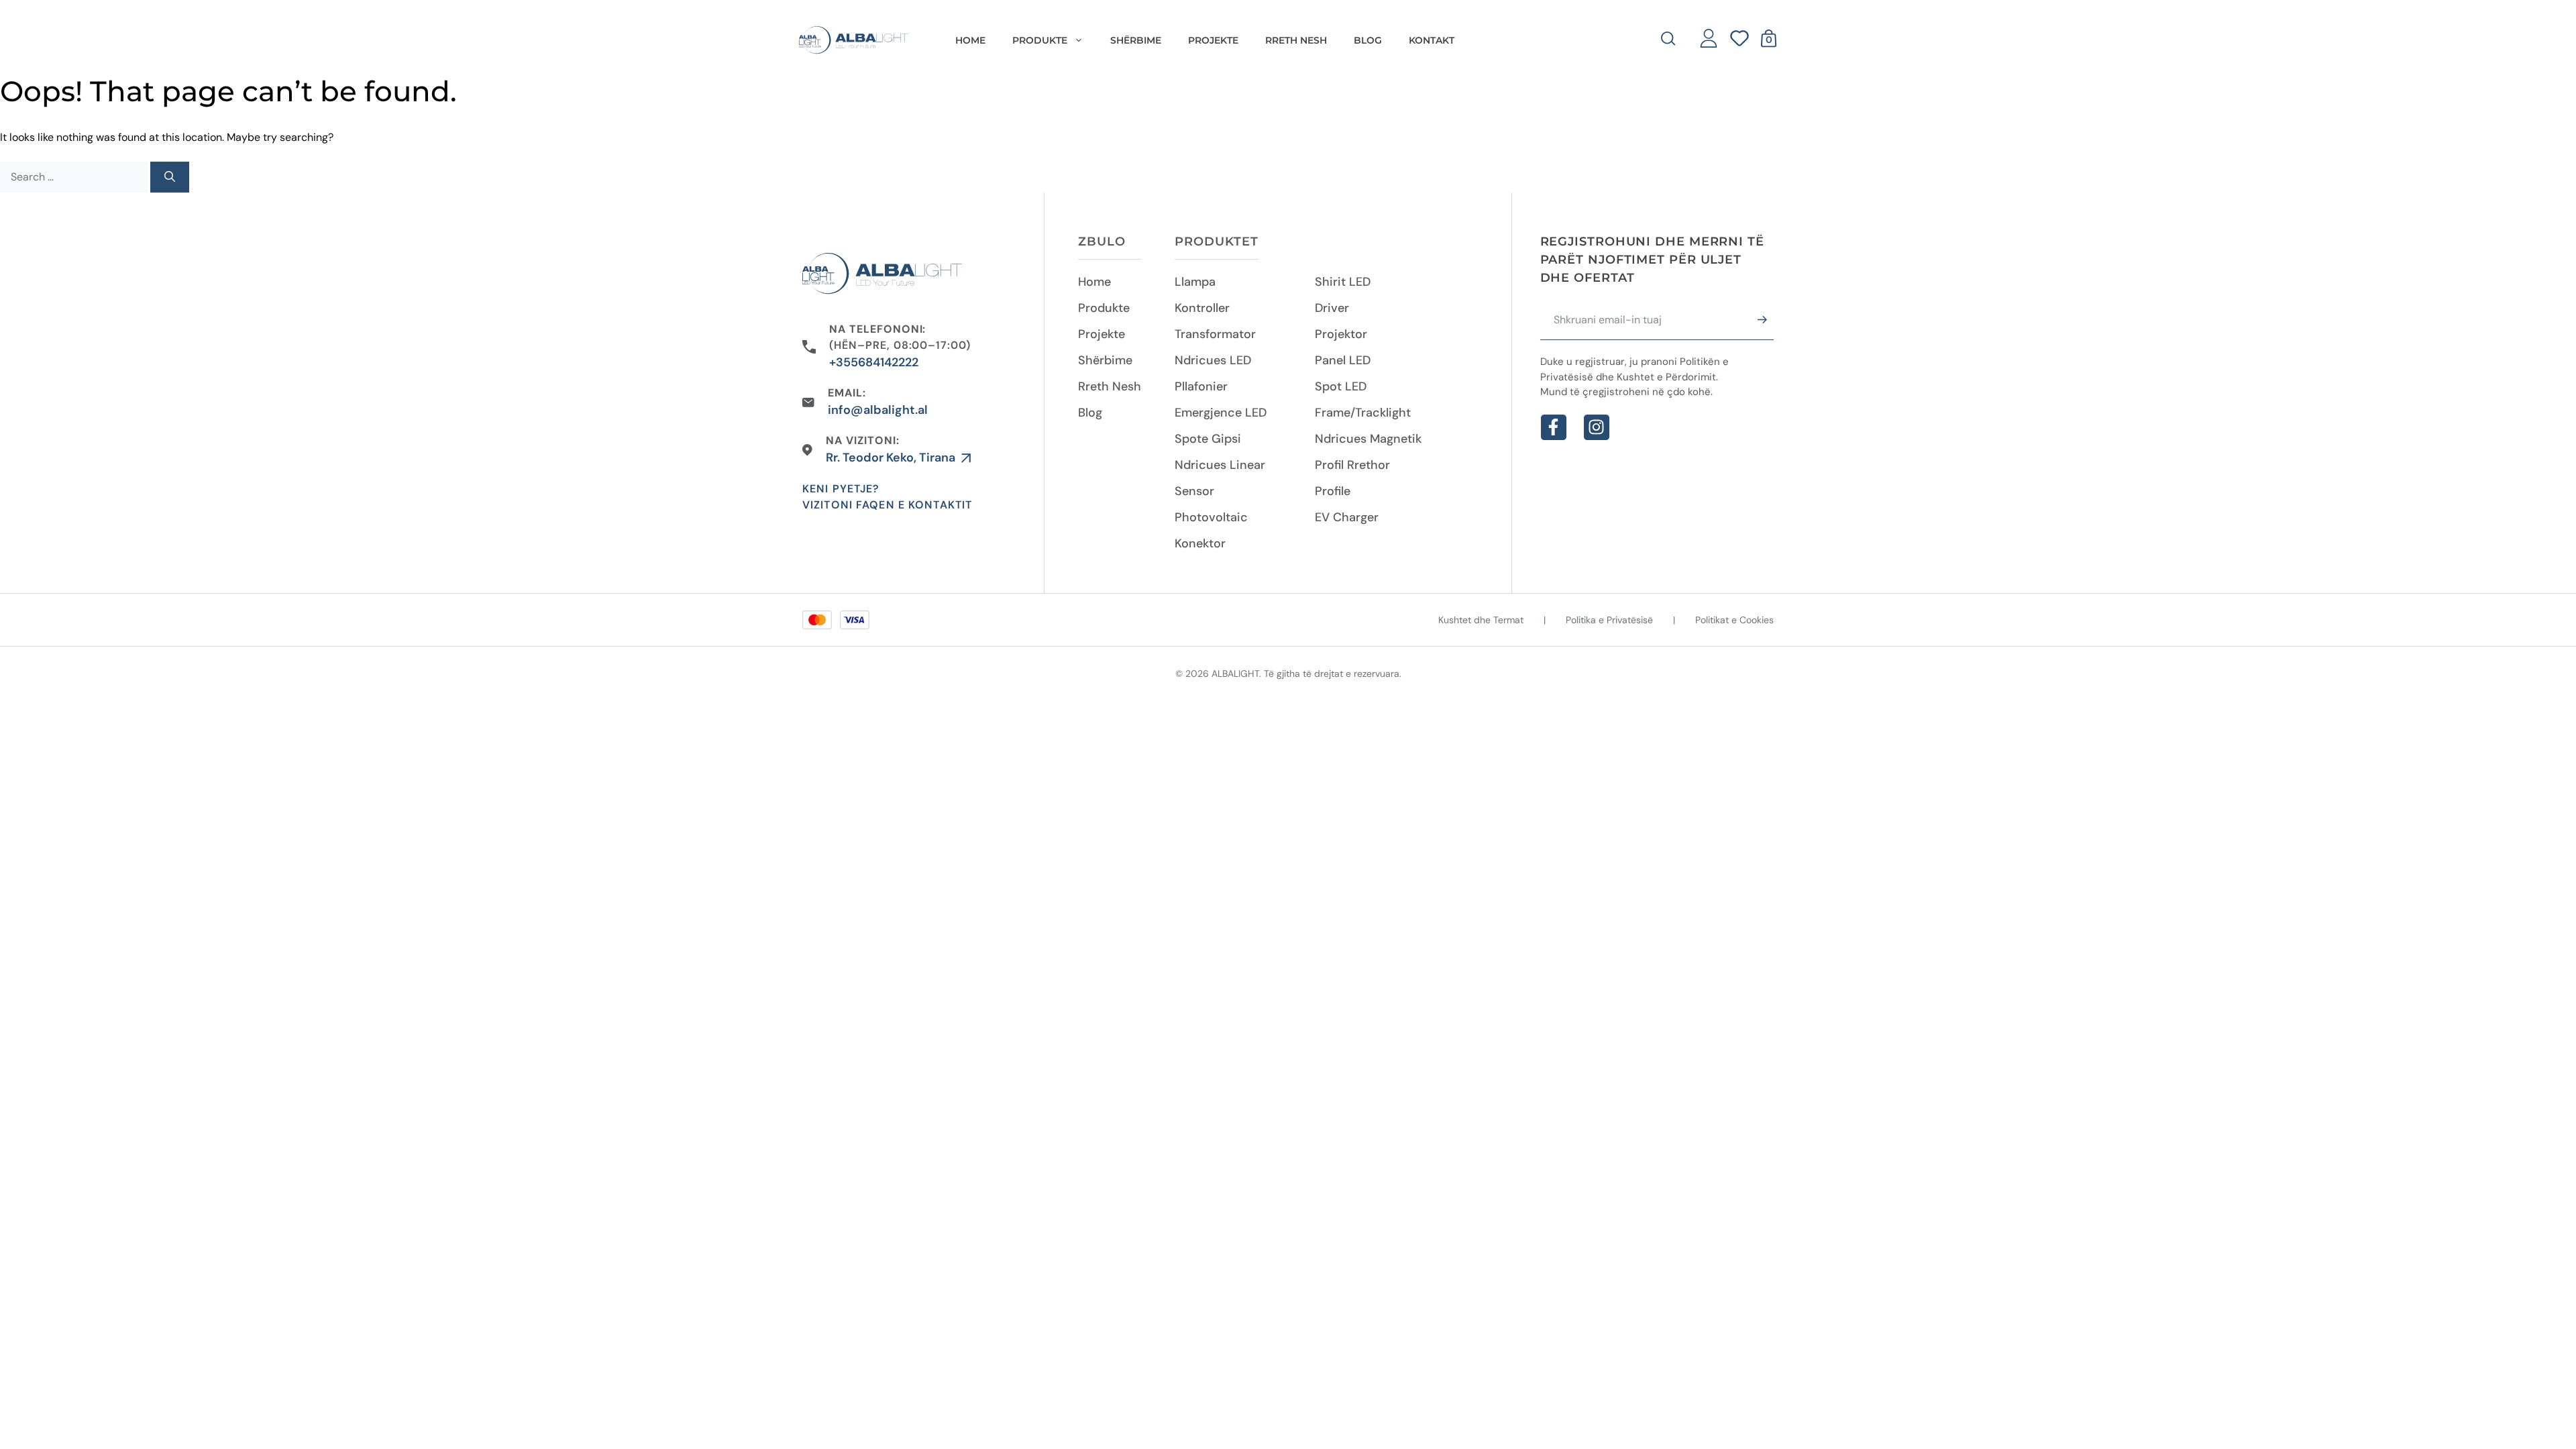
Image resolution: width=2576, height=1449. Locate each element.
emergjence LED (1221, 413)
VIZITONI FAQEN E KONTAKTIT (887, 505)
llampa (1195, 282)
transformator (1215, 334)
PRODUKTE (1040, 40)
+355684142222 (874, 362)
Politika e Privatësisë (1609, 620)
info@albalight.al (878, 410)
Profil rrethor (1352, 465)
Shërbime (1105, 360)
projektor (1341, 334)
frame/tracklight (1363, 413)
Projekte (1102, 334)
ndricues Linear (1220, 465)
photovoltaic (1211, 517)
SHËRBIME (1136, 40)
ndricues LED (1213, 360)
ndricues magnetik (1368, 439)
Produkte (1104, 308)
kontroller (1202, 308)
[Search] (170, 177)
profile (1333, 491)
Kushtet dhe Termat (1481, 620)
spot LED (1341, 386)
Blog (1090, 413)
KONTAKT (1432, 40)
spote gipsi (1208, 439)
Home (970, 40)
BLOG (1368, 40)
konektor (1200, 543)
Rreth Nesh (1110, 386)
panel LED (1343, 360)
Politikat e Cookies (1734, 620)
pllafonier (1201, 386)
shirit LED (1343, 282)
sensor (1194, 491)
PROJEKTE (1213, 40)
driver (1332, 308)
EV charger (1347, 517)
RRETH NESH (1296, 40)
